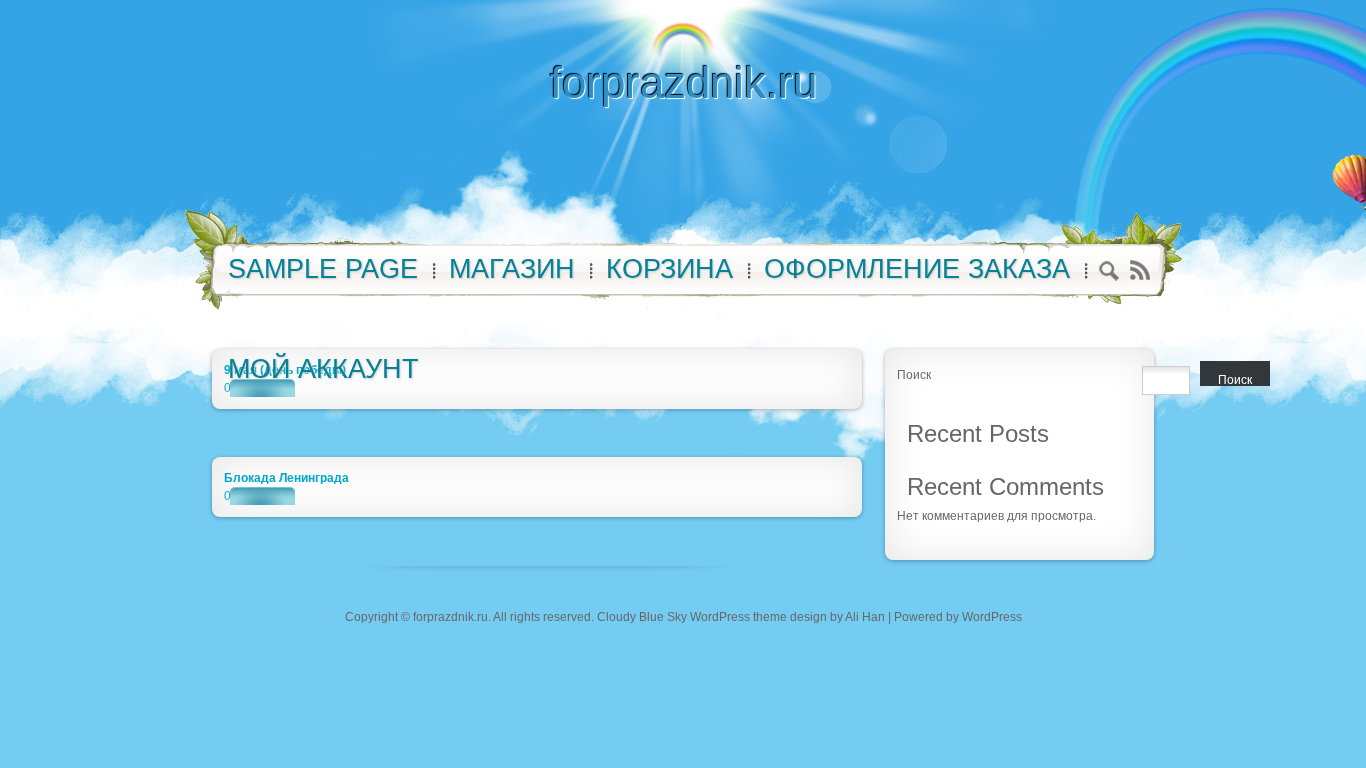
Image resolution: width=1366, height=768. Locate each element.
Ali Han (865, 617)
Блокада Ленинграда (286, 478)
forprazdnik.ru (683, 82)
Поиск (914, 375)
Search (1109, 273)
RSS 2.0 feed (1139, 270)
